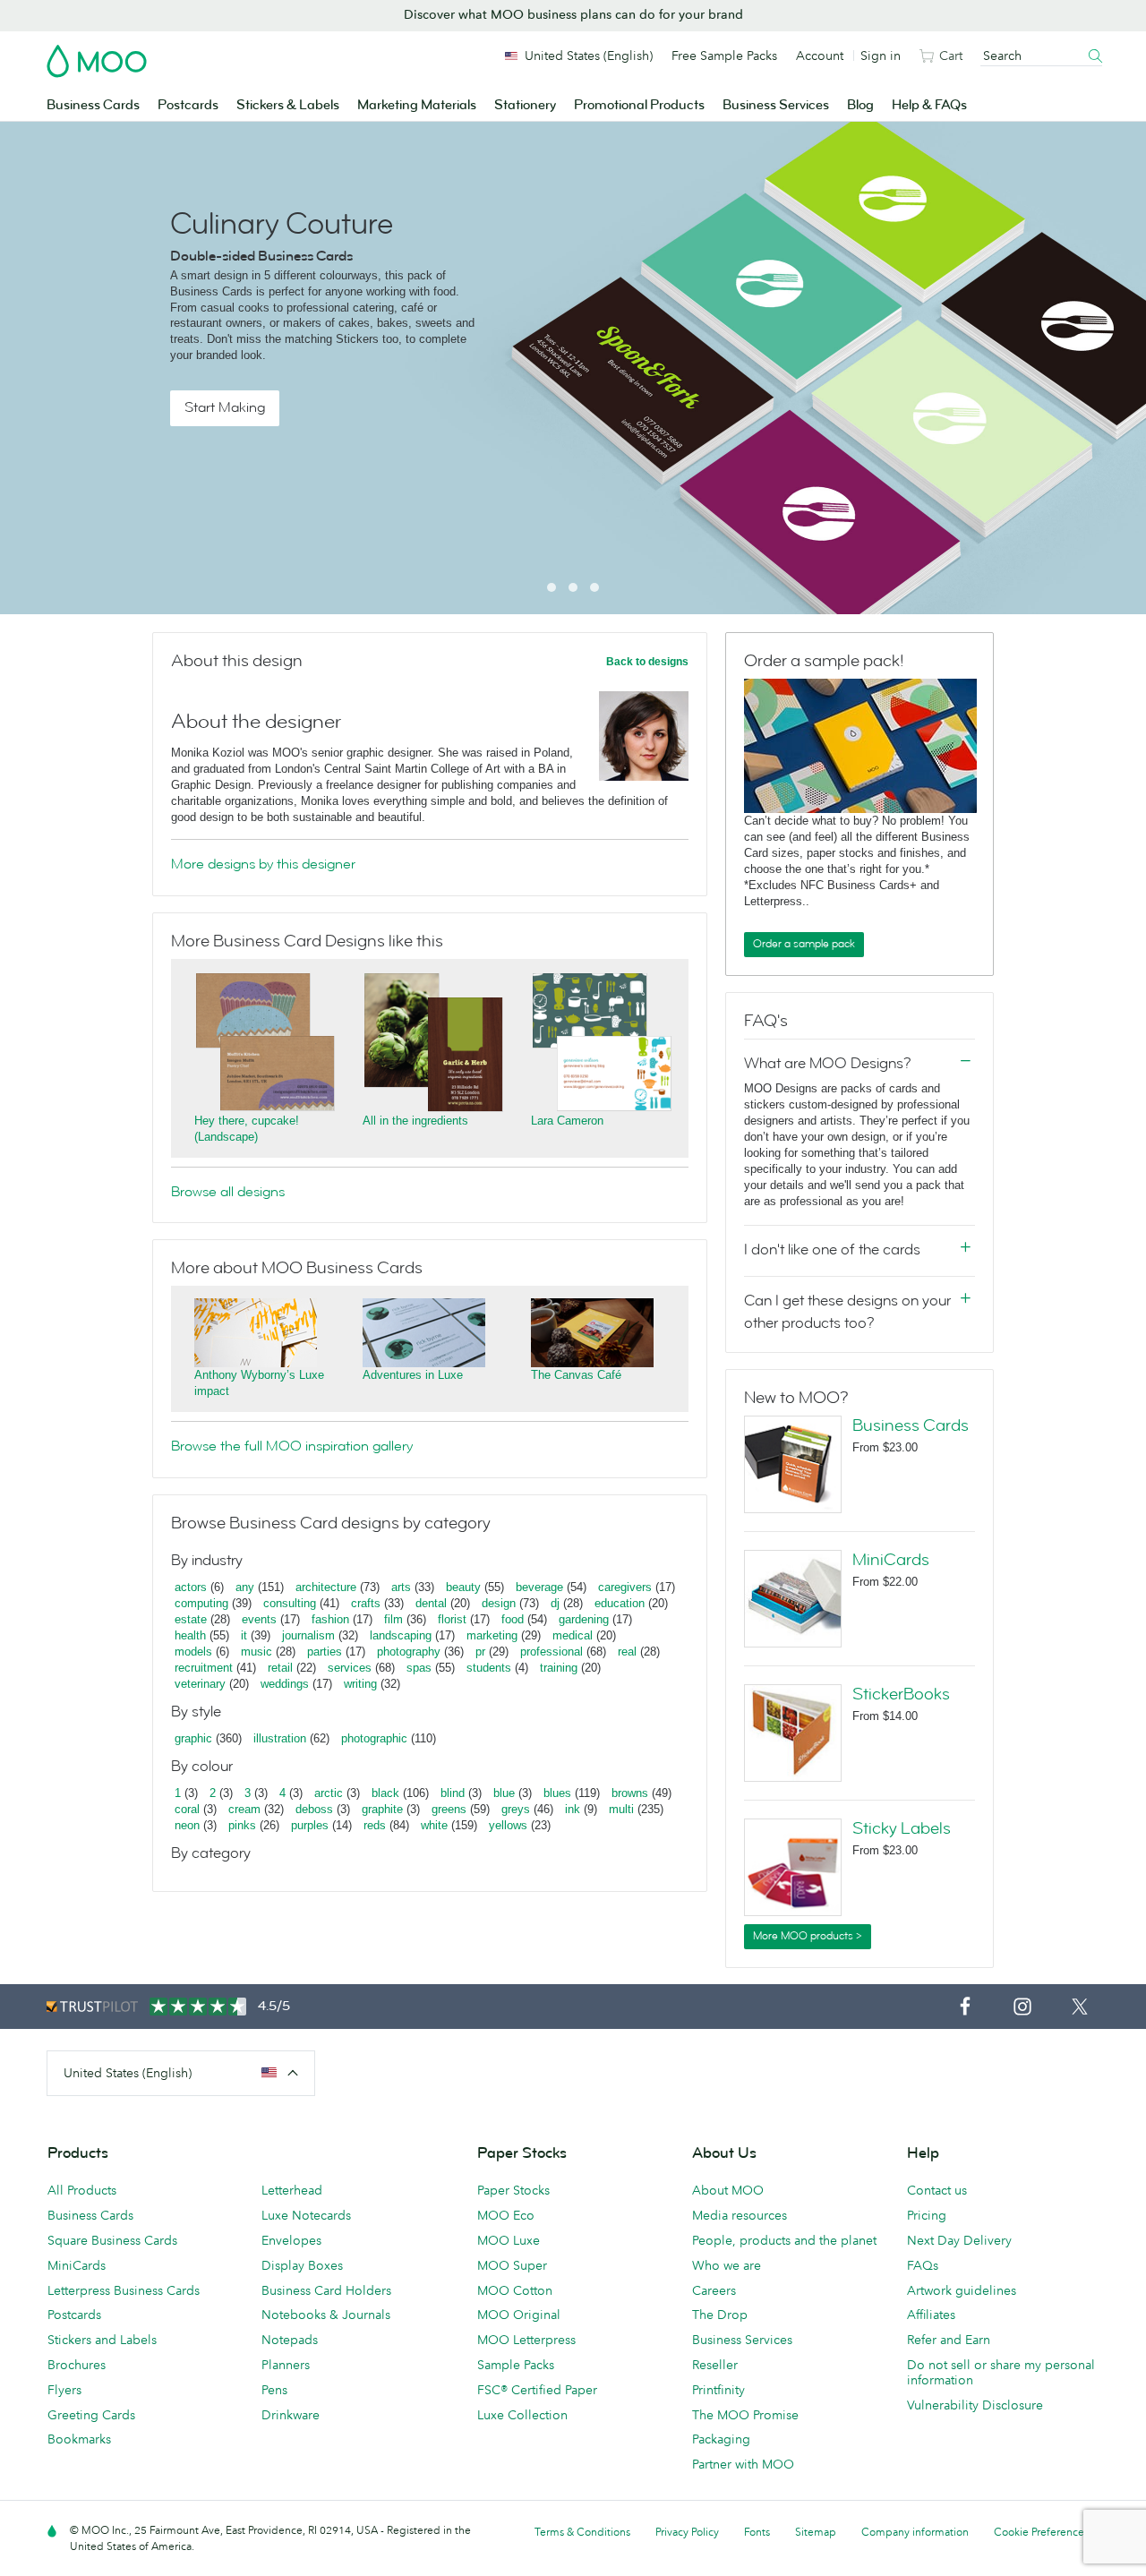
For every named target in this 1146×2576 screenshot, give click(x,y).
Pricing (927, 2215)
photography (409, 1652)
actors (191, 1587)
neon (187, 1825)
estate (191, 1619)
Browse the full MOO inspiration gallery (292, 1446)
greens (449, 1809)
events (259, 1619)
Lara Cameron (567, 1121)
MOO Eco (506, 2215)
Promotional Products (639, 105)
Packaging (721, 2439)
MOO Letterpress (526, 2340)
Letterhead (292, 2190)
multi (621, 1809)
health (190, 1635)
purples (310, 1825)
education (620, 1603)
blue (504, 1793)
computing (201, 1603)
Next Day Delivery (959, 2240)
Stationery (525, 105)
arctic (329, 1793)
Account (820, 56)
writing (360, 1684)
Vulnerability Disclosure (975, 2405)
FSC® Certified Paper (537, 2390)
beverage (539, 1587)
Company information (915, 2532)
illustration (280, 1738)
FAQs (923, 2265)
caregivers (625, 1587)
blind (453, 1793)
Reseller (715, 2365)
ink (573, 1809)
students (489, 1668)
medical (573, 1635)
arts (401, 1587)
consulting (290, 1603)
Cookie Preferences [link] (1041, 2532)
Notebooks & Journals (326, 2315)
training (559, 1668)
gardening (584, 1619)
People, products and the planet (784, 2240)
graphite (382, 1809)
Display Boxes (302, 2265)
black (385, 1793)
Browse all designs (228, 1192)
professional (552, 1652)
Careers (714, 2290)
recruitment (204, 1668)
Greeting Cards (91, 2415)
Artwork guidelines (962, 2290)
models (193, 1652)
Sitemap (816, 2532)
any (245, 1587)
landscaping (401, 1635)
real (627, 1652)
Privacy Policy (687, 2532)
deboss (314, 1809)
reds (375, 1825)
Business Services (776, 105)
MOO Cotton (515, 2290)
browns (630, 1793)
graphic (193, 1738)
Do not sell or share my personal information (1001, 2372)
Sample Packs (516, 2365)
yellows (508, 1825)
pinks (242, 1825)
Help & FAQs (929, 105)
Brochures (77, 2365)
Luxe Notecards (306, 2215)
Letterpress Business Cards (124, 2290)
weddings (285, 1684)
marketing (492, 1635)
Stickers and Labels (102, 2340)
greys (516, 1809)
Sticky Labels (902, 1828)
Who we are (727, 2265)
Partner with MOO (743, 2464)
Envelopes (291, 2240)
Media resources (740, 2215)
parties (325, 1652)
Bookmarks (79, 2439)
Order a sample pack (804, 944)
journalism (308, 1635)
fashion (330, 1619)
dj (555, 1603)
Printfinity (718, 2390)
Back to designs (647, 662)
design (499, 1603)
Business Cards (93, 105)
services (350, 1668)
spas (419, 1668)
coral (187, 1809)
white (434, 1825)
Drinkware (291, 2415)
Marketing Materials (417, 105)
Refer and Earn (949, 2340)
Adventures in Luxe (413, 1375)
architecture (326, 1587)
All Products (82, 2190)
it (244, 1635)
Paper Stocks (513, 2190)
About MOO (728, 2190)
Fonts (757, 2532)
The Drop (720, 2315)
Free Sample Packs (724, 56)
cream (244, 1809)
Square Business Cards (112, 2240)
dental (431, 1603)
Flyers (64, 2390)
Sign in (881, 56)
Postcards (188, 105)
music (257, 1652)
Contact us (937, 2190)
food (513, 1619)
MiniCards (891, 1560)
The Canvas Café (576, 1375)
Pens (274, 2390)
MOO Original (519, 2315)
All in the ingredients (415, 1121)
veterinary (200, 1684)
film (393, 1619)
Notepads (290, 2340)
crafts (366, 1603)
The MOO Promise (745, 2415)
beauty (463, 1587)
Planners (286, 2365)
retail (280, 1668)
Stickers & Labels (288, 105)
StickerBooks (901, 1694)
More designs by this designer (263, 864)
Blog (860, 105)
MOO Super (512, 2265)
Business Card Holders (326, 2290)
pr (480, 1652)
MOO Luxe (509, 2240)
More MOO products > (808, 1936)
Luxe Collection (522, 2415)
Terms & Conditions (582, 2532)
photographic (374, 1738)
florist (452, 1619)
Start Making (225, 407)
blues (557, 1793)
